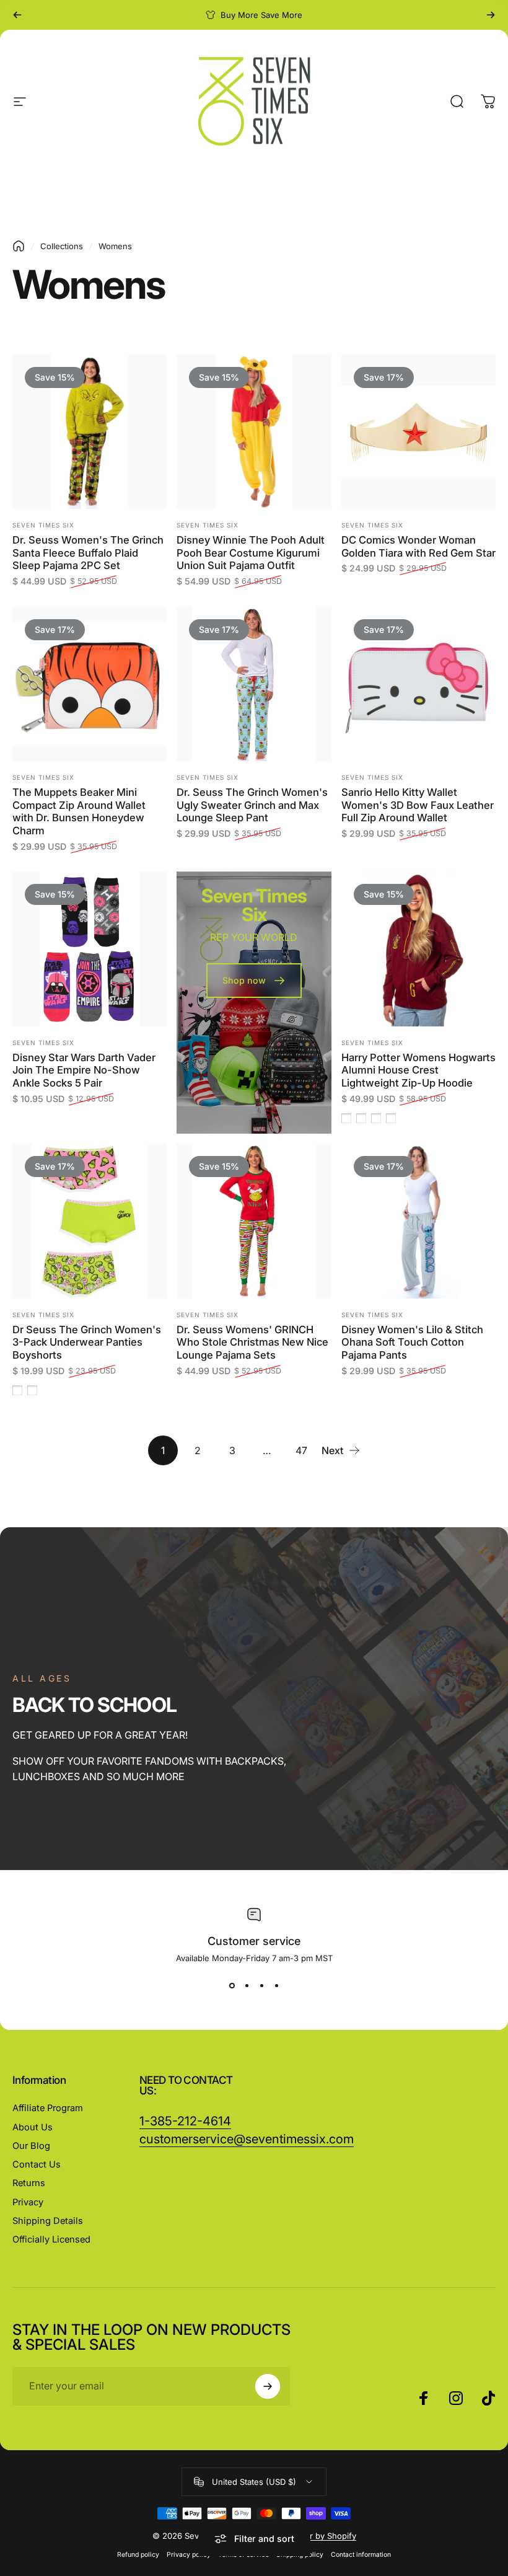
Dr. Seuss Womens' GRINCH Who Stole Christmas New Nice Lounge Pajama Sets (252, 1342)
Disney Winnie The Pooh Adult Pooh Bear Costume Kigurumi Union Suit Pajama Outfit (251, 553)
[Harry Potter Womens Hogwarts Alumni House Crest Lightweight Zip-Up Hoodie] (418, 949)
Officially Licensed (51, 2239)
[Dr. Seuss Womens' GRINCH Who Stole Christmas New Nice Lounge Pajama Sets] (254, 1221)
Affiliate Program (48, 2108)
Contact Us (37, 2164)
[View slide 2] (247, 1985)
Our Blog (31, 2146)
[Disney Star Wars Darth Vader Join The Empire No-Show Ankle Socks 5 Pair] (90, 949)
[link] (247, 2139)
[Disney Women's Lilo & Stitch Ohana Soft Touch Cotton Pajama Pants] (418, 1221)
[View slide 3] (261, 1985)
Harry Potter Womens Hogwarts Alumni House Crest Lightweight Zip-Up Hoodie (418, 1070)
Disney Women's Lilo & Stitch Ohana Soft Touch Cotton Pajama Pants (412, 1342)
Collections (62, 246)
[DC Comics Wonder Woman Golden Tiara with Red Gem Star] (418, 432)
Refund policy (138, 2555)
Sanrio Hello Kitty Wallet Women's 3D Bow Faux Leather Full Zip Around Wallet (418, 805)
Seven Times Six (43, 525)
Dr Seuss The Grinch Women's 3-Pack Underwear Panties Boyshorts (87, 1342)
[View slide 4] (276, 1985)
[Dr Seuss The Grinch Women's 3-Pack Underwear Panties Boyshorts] (90, 1221)
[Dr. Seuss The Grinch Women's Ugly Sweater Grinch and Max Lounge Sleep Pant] (254, 684)
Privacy (28, 2202)
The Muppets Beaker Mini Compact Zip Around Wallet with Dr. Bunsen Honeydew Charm (79, 811)
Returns (29, 2183)
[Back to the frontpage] (19, 246)
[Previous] (17, 15)
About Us (33, 2127)
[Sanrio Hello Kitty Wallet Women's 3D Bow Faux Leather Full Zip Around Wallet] (418, 684)
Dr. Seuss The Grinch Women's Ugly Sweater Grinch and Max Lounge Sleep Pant (252, 805)
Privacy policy (189, 2555)
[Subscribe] (268, 2386)
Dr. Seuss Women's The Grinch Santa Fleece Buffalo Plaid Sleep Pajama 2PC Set (88, 553)
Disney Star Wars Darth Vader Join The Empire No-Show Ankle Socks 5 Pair (84, 1070)
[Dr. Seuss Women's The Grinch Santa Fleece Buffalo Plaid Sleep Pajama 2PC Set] (90, 432)
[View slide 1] (232, 1985)
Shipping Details (48, 2221)
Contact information (361, 2555)
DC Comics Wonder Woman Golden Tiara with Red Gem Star (418, 546)
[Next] (491, 15)
